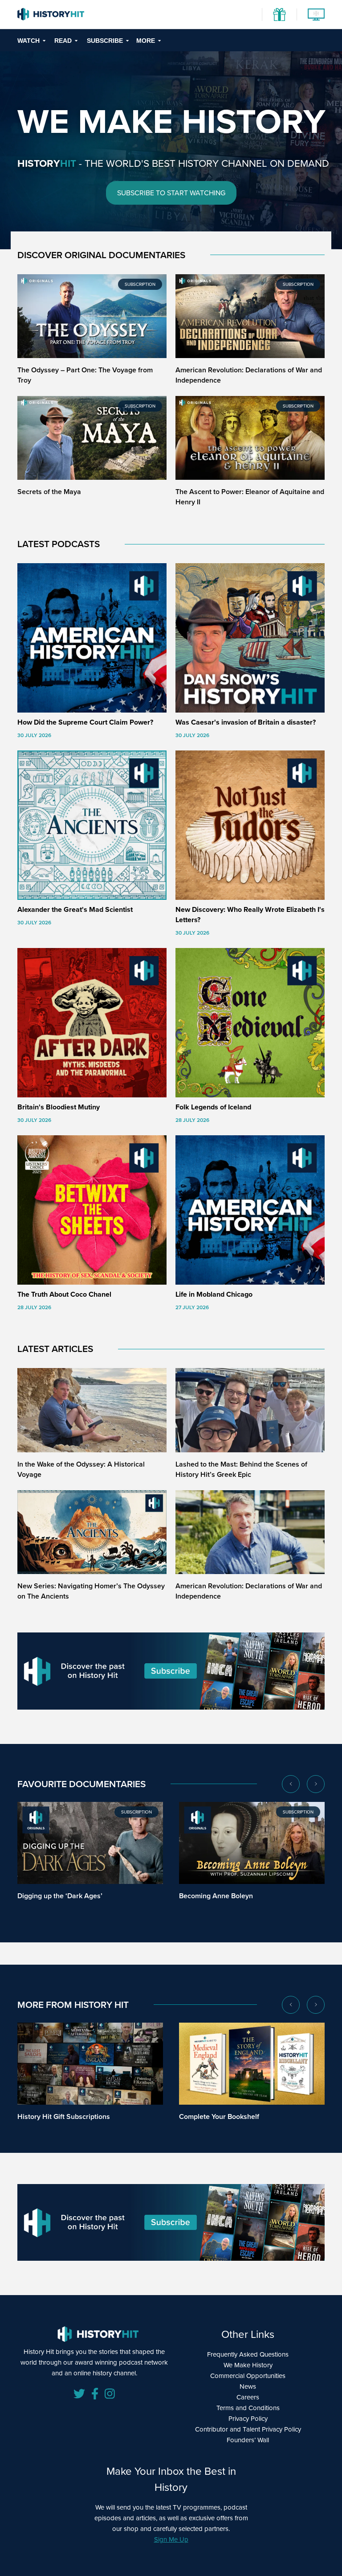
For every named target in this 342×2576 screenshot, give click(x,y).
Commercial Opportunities (248, 2376)
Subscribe (105, 41)
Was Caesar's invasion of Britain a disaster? (246, 722)
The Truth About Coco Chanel (64, 1294)
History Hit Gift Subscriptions (64, 2116)
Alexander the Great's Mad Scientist (75, 909)
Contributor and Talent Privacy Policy (248, 2429)
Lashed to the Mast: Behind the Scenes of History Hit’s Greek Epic (241, 1469)
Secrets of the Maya (49, 492)
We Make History (248, 2365)
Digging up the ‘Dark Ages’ (60, 1896)
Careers (248, 2397)
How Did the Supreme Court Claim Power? (85, 722)
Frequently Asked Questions (248, 2354)
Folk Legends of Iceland (213, 1107)
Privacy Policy (248, 2419)
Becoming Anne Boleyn (216, 1896)
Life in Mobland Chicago (214, 1294)
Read (63, 41)
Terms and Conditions (248, 2408)
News (248, 2386)
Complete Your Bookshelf (219, 2116)
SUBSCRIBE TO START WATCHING (171, 193)
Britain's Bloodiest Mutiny (59, 1107)
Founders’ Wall (248, 2440)
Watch (28, 41)
